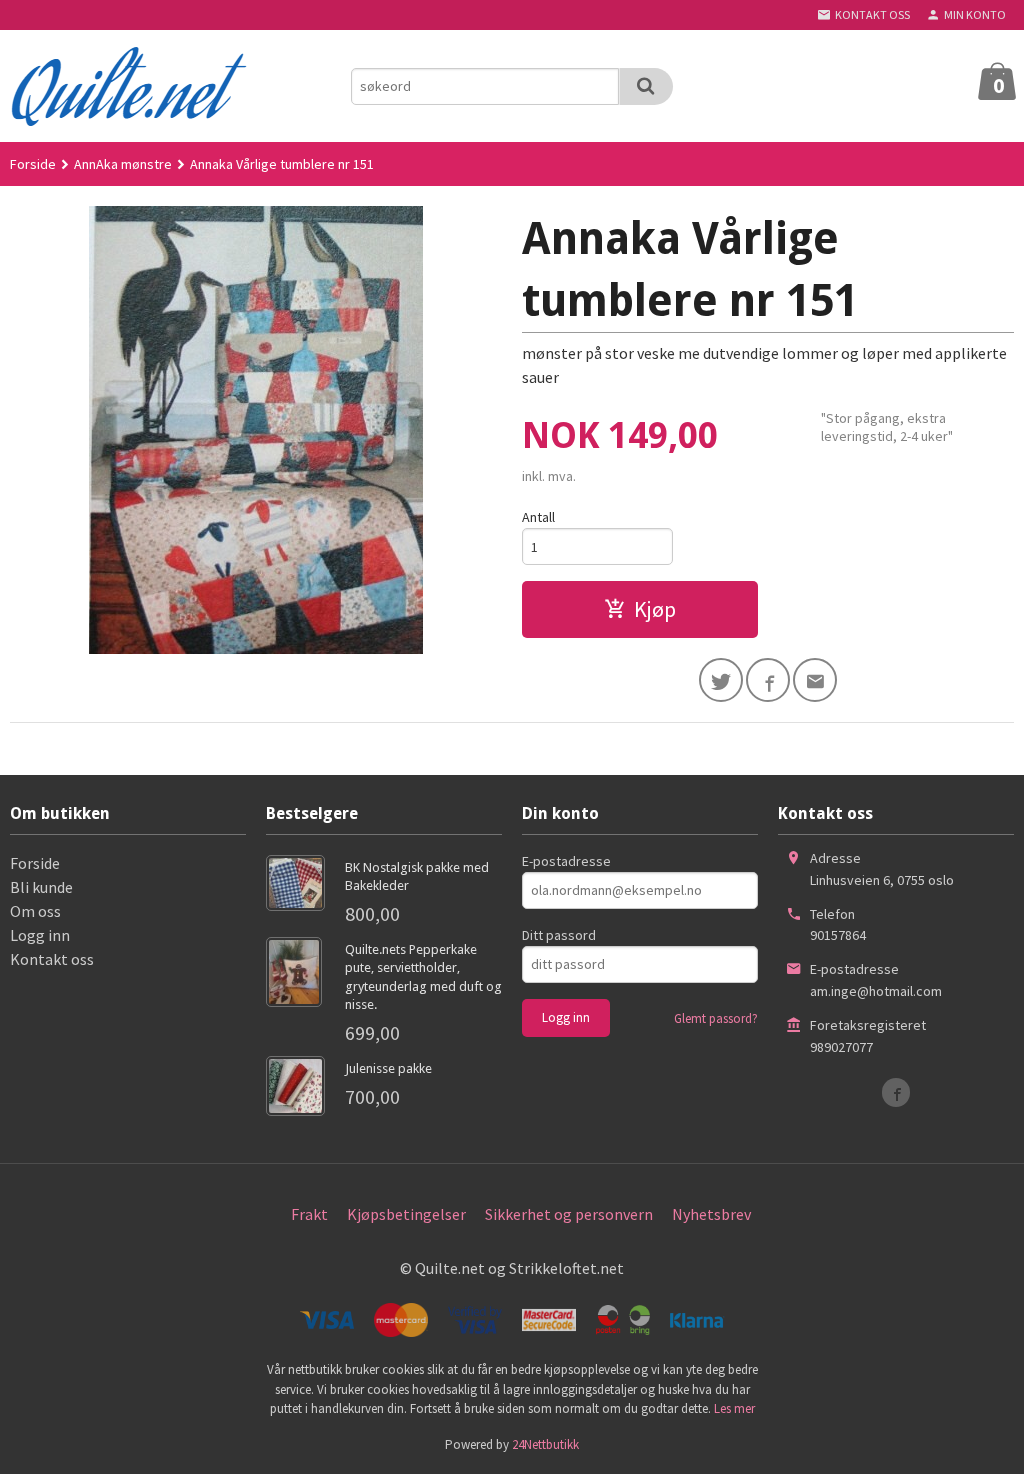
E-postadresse (566, 861)
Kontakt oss (52, 959)
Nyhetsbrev (711, 1214)
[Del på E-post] (815, 680)
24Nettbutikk (545, 1444)
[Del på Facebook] (768, 680)
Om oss (35, 911)
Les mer (734, 1408)
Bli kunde (41, 887)
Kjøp (655, 609)
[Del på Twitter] (721, 680)
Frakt (309, 1214)
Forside (33, 164)
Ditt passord (559, 935)
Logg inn (40, 935)
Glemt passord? (716, 1018)
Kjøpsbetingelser (406, 1214)
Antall (538, 517)
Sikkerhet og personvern (569, 1214)
